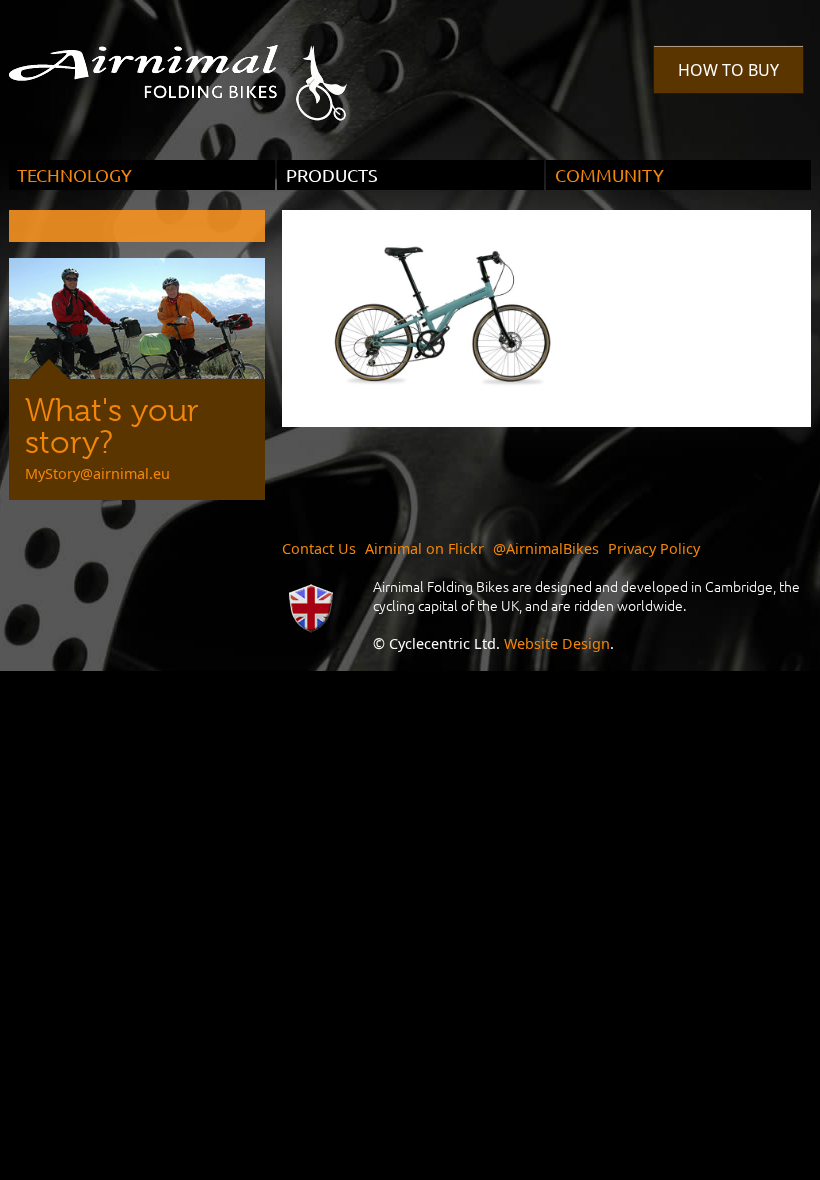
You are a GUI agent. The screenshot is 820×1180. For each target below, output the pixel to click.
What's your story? (112, 426)
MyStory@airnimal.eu (97, 473)
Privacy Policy (654, 548)
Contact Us (319, 548)
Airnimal (201, 68)
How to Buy (728, 70)
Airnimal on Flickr (424, 548)
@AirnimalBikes (546, 548)
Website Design (557, 643)
